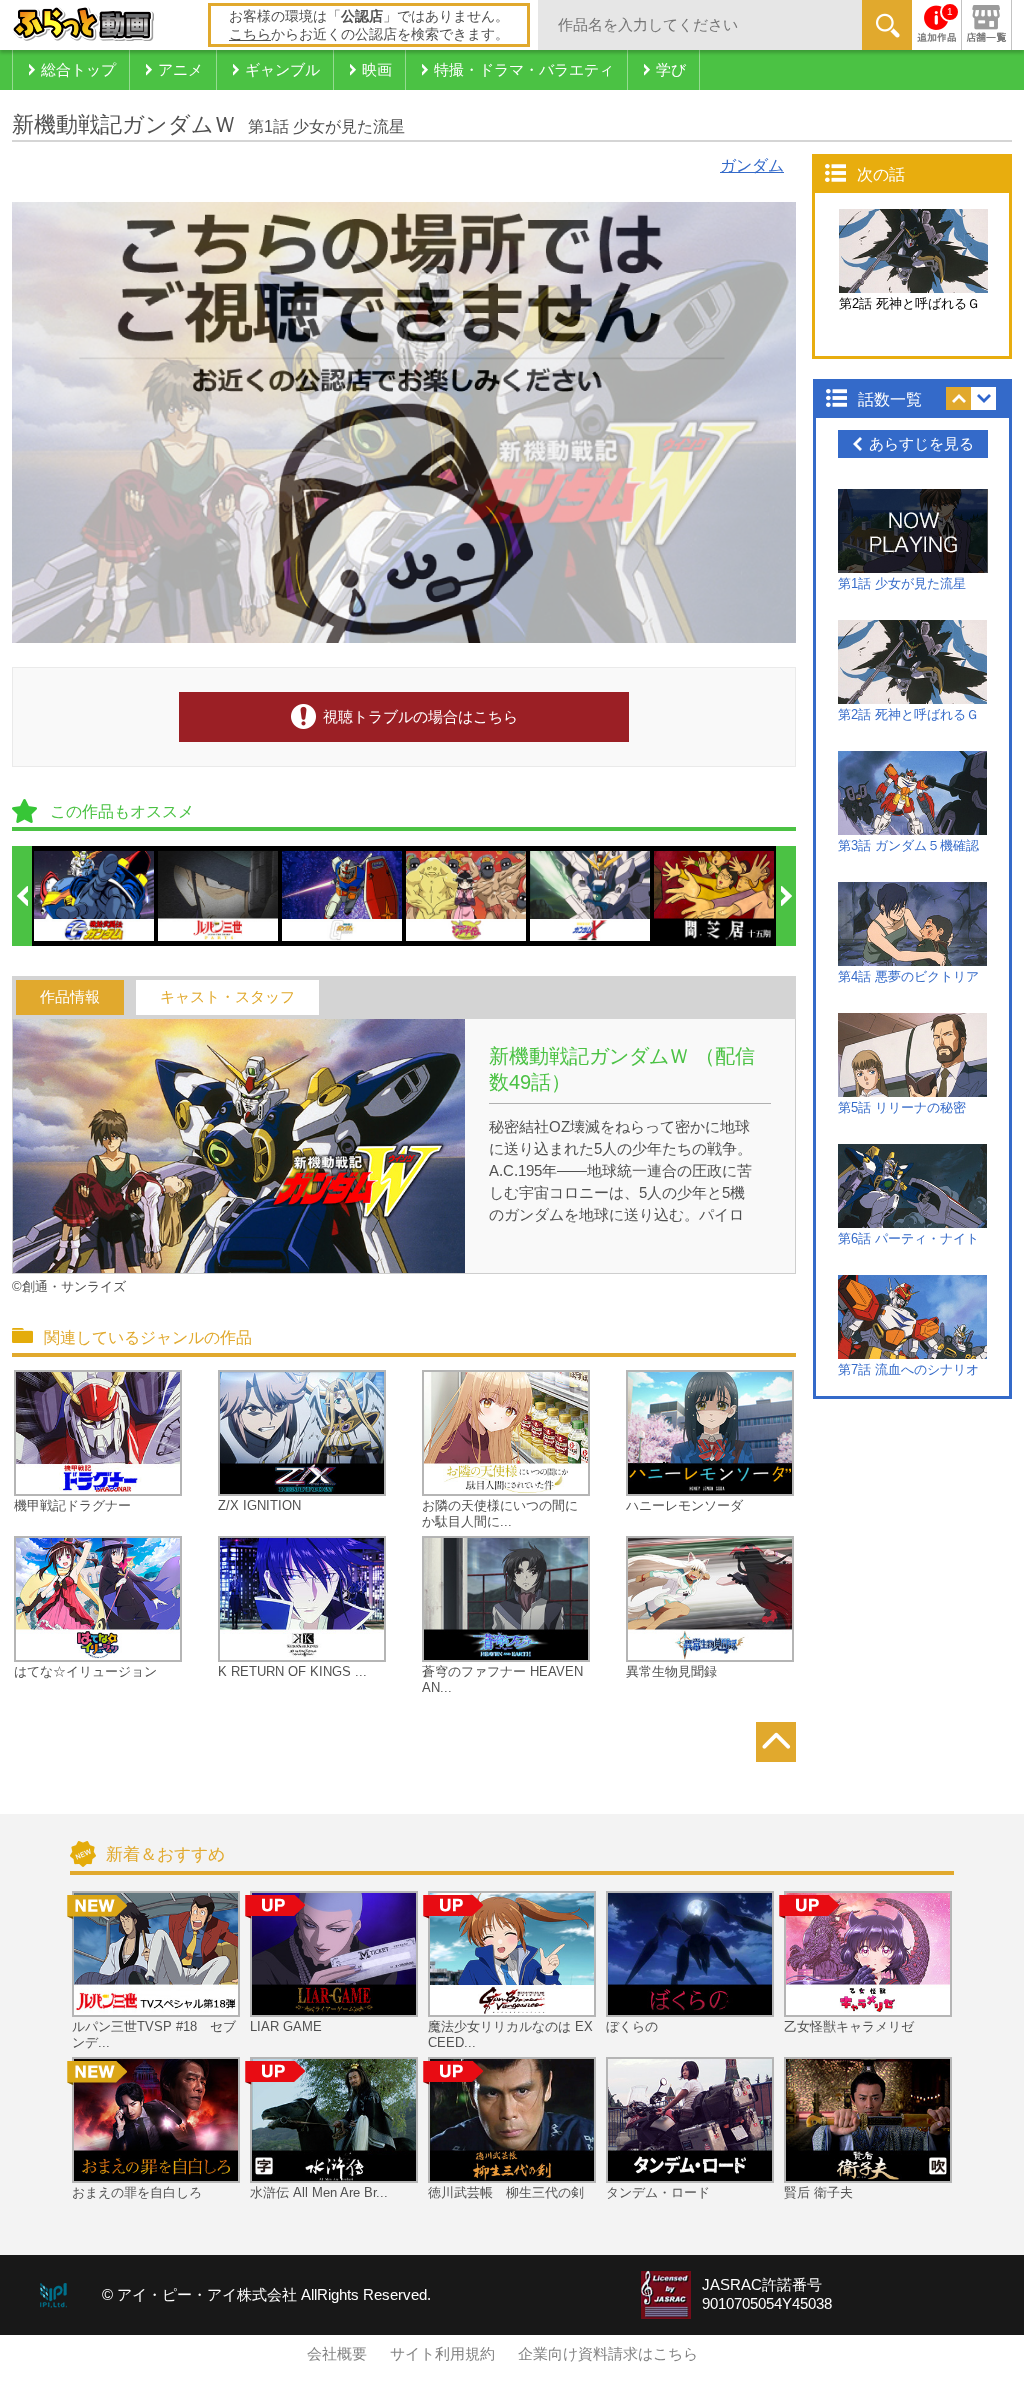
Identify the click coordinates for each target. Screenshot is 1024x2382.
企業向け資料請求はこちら (608, 2354)
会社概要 (337, 2354)
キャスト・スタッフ (227, 997)
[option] (95, 896)
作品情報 (70, 997)
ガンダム (752, 165)
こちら (250, 34)
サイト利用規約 (442, 2354)
